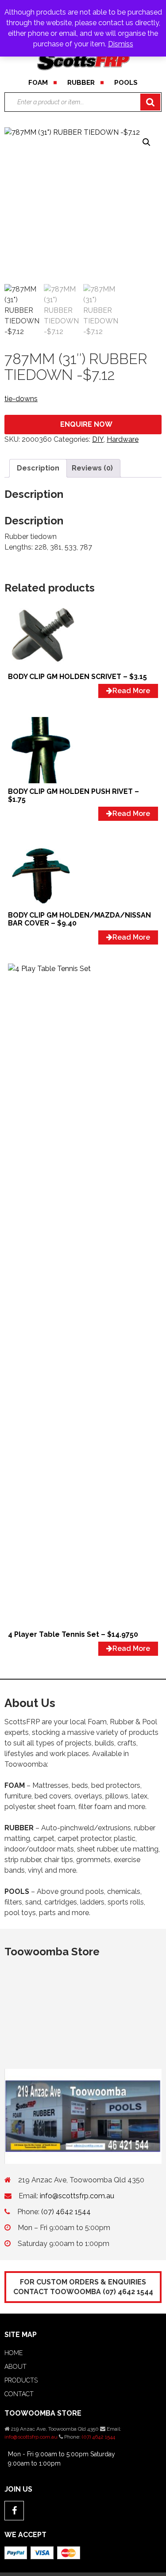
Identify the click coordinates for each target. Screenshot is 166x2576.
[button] (147, 142)
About (15, 2367)
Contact (19, 2394)
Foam (38, 83)
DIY (98, 439)
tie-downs (21, 399)
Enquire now (86, 424)
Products (21, 2380)
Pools (126, 83)
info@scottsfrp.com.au (77, 2196)
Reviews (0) (92, 468)
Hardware (123, 439)
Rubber (81, 83)
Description (38, 468)
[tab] (38, 468)
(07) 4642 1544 (66, 2212)
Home (14, 2353)
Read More (131, 691)
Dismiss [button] (121, 44)
